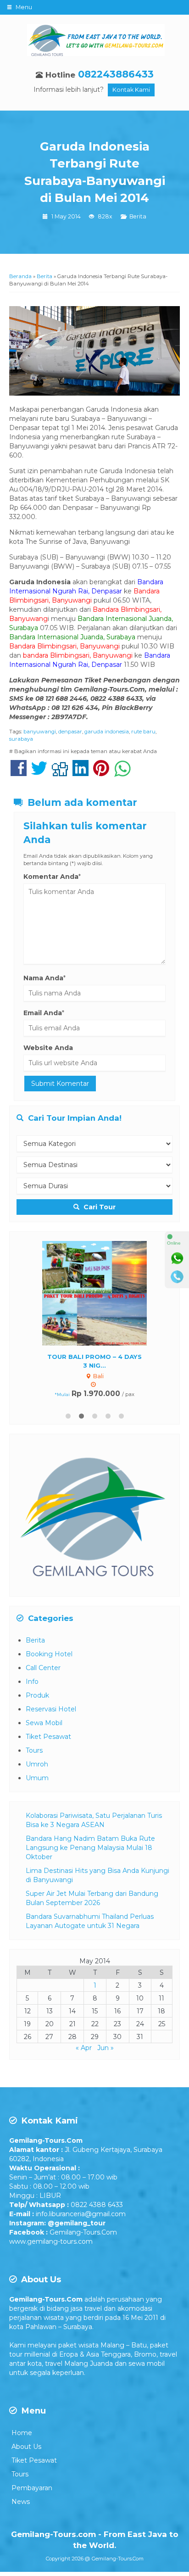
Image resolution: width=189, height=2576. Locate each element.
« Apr (84, 2048)
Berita (138, 216)
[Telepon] (177, 1277)
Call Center (43, 1668)
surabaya (21, 739)
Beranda (20, 276)
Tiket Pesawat (48, 1737)
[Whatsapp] (177, 1258)
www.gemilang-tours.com (51, 2241)
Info (32, 1682)
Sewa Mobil (44, 1723)
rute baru (143, 732)
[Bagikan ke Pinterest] (101, 773)
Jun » (106, 2048)
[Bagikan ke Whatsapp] (122, 773)
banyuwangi (40, 732)
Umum (37, 1778)
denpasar (70, 732)
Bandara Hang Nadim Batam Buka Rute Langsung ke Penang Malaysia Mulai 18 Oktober (90, 1848)
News (21, 2502)
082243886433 (116, 74)
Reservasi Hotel (51, 1709)
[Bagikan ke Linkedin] (81, 773)
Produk (37, 1695)
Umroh (37, 1764)
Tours (34, 1750)
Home (22, 2433)
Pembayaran (32, 2488)
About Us (26, 2447)
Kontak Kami (131, 90)
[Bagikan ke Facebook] (19, 773)
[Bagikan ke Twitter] (39, 773)
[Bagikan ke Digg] (60, 773)
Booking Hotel (49, 1654)
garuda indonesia (107, 732)
